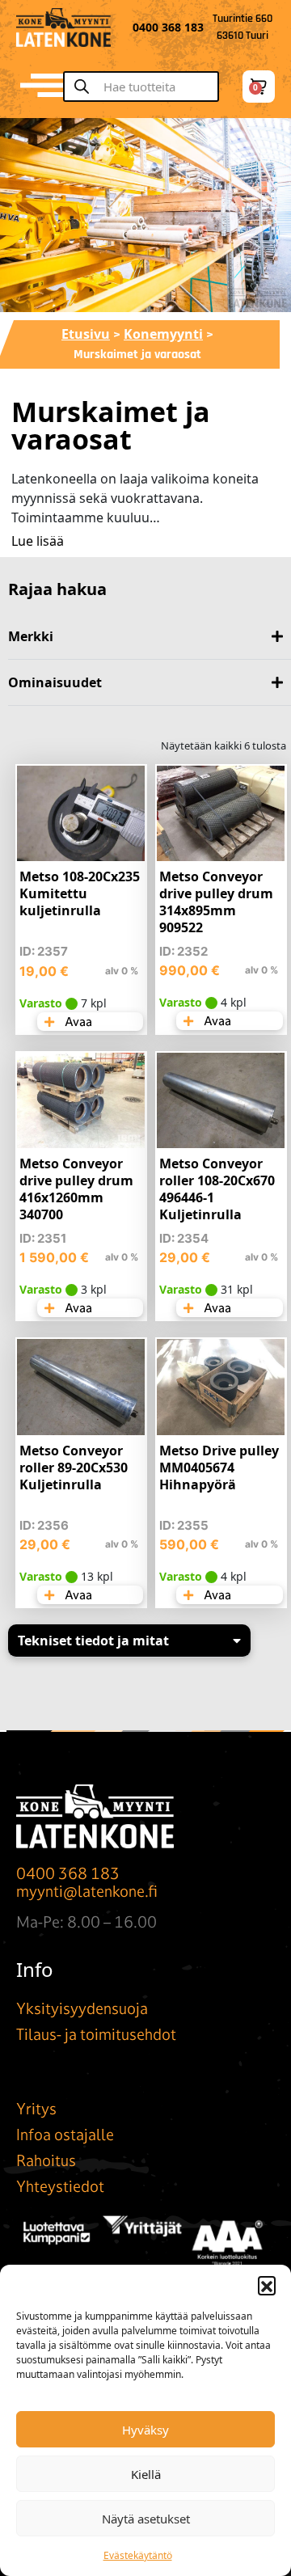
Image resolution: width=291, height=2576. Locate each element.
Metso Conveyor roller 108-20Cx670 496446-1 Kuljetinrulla (217, 1189)
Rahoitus (46, 2160)
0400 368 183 (68, 1873)
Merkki (31, 636)
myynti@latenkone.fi (87, 1891)
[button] (267, 2285)
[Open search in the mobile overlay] (148, 87)
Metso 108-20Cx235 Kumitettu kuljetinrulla (80, 893)
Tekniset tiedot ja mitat (93, 1641)
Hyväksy (145, 2430)
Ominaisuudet (55, 682)
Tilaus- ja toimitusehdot (96, 2034)
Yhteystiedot (60, 2186)
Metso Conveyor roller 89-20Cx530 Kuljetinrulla (74, 1467)
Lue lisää (38, 541)
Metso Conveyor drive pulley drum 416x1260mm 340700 (76, 1189)
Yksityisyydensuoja (82, 2008)
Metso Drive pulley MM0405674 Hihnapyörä (219, 1467)
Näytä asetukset (146, 2519)
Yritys (36, 2109)
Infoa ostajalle (65, 2135)
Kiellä (146, 2474)
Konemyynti (163, 334)
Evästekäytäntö (138, 2555)
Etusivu (86, 334)
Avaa (77, 1022)
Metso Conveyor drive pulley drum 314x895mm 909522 (216, 902)
